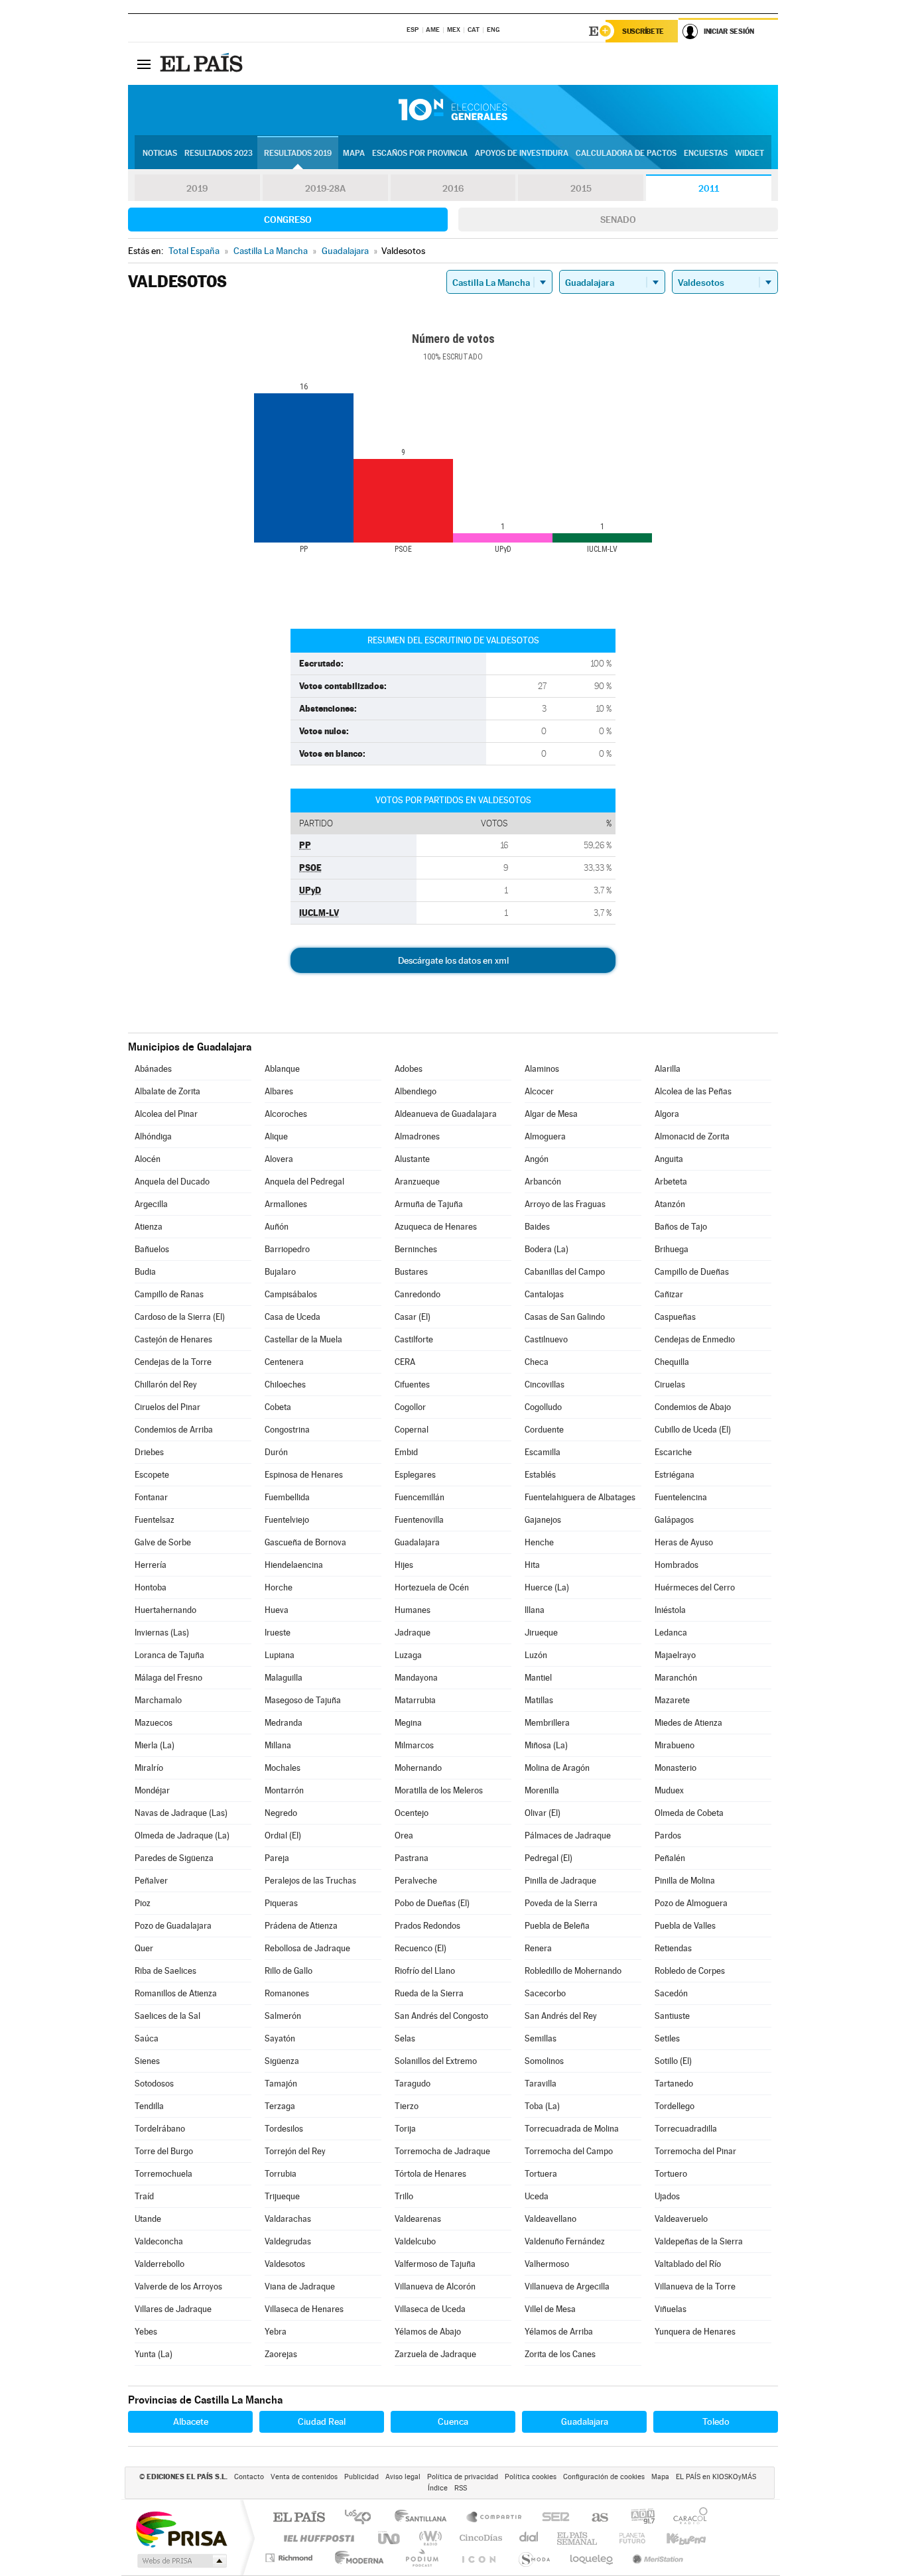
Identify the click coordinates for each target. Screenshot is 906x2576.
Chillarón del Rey (166, 1385)
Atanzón (670, 1204)
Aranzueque (417, 1182)
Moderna (356, 2558)
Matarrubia (415, 1700)
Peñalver (151, 1881)
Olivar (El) (543, 1813)
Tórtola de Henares (430, 2174)
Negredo (281, 1813)
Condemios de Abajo (693, 1407)
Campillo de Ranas (169, 1294)
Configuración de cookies (604, 2477)
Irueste (278, 1633)
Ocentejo (412, 1813)
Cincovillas (545, 1385)
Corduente (544, 1430)
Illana (535, 1610)
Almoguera (545, 1136)
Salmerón (283, 2016)
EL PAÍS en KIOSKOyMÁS (716, 2477)
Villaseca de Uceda (430, 2309)
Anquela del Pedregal (304, 1182)
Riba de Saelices (165, 1971)
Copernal (412, 1430)
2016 (453, 188)
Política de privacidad (463, 2477)
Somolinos (544, 2061)
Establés (540, 1475)
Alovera (279, 1159)
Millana (278, 1745)
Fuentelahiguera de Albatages (580, 1497)
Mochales (283, 1768)
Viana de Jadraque (300, 2286)
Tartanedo (674, 2084)
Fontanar (151, 1497)
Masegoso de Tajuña (303, 1700)
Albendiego (416, 1091)
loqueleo (592, 2558)
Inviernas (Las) (162, 1633)
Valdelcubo (415, 2241)
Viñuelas (671, 2309)
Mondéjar (152, 1790)
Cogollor (410, 1407)
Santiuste (672, 2016)
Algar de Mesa (551, 1114)
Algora (667, 1114)
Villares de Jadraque (173, 2309)
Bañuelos (152, 1249)
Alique (276, 1136)
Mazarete (672, 1700)
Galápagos (674, 1520)
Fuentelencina (681, 1497)
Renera (538, 1948)
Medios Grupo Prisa (181, 2561)
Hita (532, 1565)
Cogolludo (543, 1407)
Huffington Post (316, 2538)
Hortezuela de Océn (432, 1587)
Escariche (673, 1452)
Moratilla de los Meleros (439, 1790)
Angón (537, 1159)
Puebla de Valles (685, 1926)
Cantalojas (544, 1294)
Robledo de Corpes (690, 1971)
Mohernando (418, 1768)
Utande (148, 2219)
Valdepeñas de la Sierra (699, 2241)
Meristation (656, 2558)
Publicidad (361, 2477)
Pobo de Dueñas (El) (432, 1903)
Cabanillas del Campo (565, 1272)
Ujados (667, 2196)
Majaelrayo (675, 1655)
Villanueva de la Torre (695, 2286)
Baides (537, 1227)
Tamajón (281, 2084)
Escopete (152, 1475)
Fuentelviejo (287, 1520)
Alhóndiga (153, 1136)
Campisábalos (291, 1294)
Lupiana (280, 1655)
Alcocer (539, 1091)
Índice (438, 2488)
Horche (279, 1587)
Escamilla (543, 1452)
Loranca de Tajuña (169, 1655)
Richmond (291, 2558)
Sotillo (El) (673, 2061)
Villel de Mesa (550, 2309)
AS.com (594, 2518)
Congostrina (287, 1430)
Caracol (686, 2518)
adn (638, 2518)
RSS (461, 2488)
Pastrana (412, 1858)
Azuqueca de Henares (436, 1227)
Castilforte (414, 1339)
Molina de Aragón (557, 1768)
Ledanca (671, 1633)
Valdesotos (285, 2264)
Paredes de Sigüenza (174, 1858)
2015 (581, 188)
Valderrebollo (160, 2264)
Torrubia (281, 2174)
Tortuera (541, 2174)
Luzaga (408, 1655)
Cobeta (278, 1407)
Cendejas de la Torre (173, 1362)
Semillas (541, 2038)
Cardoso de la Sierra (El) (180, 1317)
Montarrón (284, 1790)
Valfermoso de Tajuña (435, 2264)
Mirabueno (675, 1745)
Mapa (354, 153)
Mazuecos (154, 1723)
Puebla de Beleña (557, 1926)
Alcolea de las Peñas (693, 1091)
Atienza (149, 1227)
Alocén (148, 1159)
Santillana (424, 2518)
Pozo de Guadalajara (173, 1926)
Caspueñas (675, 1317)
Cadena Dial (529, 2538)
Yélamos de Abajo (428, 2332)
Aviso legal (403, 2477)
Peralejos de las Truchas (310, 1881)
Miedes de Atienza (688, 1723)
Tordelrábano (160, 2129)
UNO (390, 2538)
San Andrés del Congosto (441, 2016)
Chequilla (672, 1362)
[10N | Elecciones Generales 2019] (453, 110)
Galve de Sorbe (163, 1542)
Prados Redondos (427, 1926)
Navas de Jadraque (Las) (181, 1813)
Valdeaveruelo (681, 2219)
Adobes (409, 1069)
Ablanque (282, 1069)
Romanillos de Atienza (176, 1993)
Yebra (276, 2332)
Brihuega (672, 1249)
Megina (408, 1723)
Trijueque (282, 2196)
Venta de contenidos (304, 2477)
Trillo (404, 2196)
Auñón (277, 1227)
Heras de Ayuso (684, 1542)
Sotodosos (154, 2084)
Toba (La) (542, 2106)
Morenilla (542, 1790)
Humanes (413, 1610)
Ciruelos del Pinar (167, 1407)
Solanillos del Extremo (436, 2061)
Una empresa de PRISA (181, 2529)
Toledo (716, 2421)
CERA (405, 1362)
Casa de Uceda (292, 1317)
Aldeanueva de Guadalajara (446, 1114)
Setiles (667, 2038)
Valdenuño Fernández (565, 2241)
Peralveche (416, 1881)
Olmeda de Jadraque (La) (182, 1835)
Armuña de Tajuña (429, 1204)
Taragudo (413, 2084)
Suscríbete (643, 31)
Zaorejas (281, 2354)
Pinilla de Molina (685, 1881)
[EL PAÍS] (203, 64)
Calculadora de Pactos (626, 153)
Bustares (411, 1272)
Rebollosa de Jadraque (307, 1948)
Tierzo (407, 2106)
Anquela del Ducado (172, 1182)
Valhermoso (547, 2264)
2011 (709, 188)
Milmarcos (414, 1745)
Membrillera (547, 1723)
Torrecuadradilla (686, 2129)
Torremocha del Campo (569, 2151)
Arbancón (543, 1182)
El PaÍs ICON (478, 2558)
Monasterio (676, 1768)
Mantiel (538, 1678)
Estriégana (675, 1475)
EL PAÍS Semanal (578, 2538)
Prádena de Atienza (301, 1926)
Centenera (284, 1362)
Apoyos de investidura (522, 153)
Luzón (536, 1655)
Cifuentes (412, 1385)
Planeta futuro (627, 2538)
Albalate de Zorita (167, 1091)
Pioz (143, 1903)
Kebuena (675, 2538)
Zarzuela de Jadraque (435, 2354)
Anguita (669, 1159)
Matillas (539, 1700)
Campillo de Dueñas (692, 1272)
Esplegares (415, 1475)
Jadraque (413, 1633)
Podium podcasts (421, 2558)
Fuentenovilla (419, 1520)
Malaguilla (284, 1678)
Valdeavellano (550, 2219)
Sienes (147, 2061)
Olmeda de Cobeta (689, 1813)
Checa (537, 1362)
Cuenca (453, 2421)
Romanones (287, 1993)
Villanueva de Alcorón (435, 2286)
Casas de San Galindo (565, 1317)
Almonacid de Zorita (692, 1136)
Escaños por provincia (420, 153)
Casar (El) (413, 1317)
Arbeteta (671, 1182)
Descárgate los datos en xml (453, 960)
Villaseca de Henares (304, 2309)
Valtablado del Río (688, 2264)
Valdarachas (288, 2219)
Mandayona (416, 1678)
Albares (279, 1091)
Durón (276, 1452)
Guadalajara (417, 1542)
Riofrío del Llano (425, 1971)
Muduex (669, 1790)
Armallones (286, 1204)
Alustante (412, 1159)
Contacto (249, 2477)
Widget (749, 153)
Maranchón (676, 1678)
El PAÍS (299, 2518)
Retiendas (673, 1948)
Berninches (416, 1249)
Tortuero (671, 2174)
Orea (404, 1835)
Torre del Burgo (164, 2151)
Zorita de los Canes (560, 2354)
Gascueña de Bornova (305, 1542)
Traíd (144, 2196)
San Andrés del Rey (561, 2016)
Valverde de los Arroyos (178, 2286)
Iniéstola (670, 1610)
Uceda (537, 2196)
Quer (144, 1948)
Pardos (668, 1835)
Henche (539, 1542)
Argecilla (151, 1204)
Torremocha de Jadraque (442, 2151)
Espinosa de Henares (304, 1475)
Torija (405, 2129)
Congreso (288, 220)
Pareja (277, 1858)
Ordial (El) (283, 1835)
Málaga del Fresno (168, 1678)
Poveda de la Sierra (561, 1903)
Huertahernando (165, 1610)
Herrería (151, 1565)
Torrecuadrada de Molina (572, 2129)
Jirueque (541, 1633)
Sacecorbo (545, 1993)
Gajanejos (543, 1520)
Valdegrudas (288, 2241)
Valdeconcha (159, 2241)
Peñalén (670, 1858)
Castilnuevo (546, 1339)
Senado (618, 220)
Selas (405, 2038)
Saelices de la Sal (167, 2016)
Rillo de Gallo (289, 1971)
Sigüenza (282, 2061)
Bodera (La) (547, 1249)
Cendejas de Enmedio (695, 1339)
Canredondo (418, 1294)
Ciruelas (670, 1385)
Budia (145, 1272)
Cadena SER (552, 2518)
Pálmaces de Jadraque (568, 1835)
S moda (534, 2558)
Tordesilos (284, 2129)
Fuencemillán (420, 1497)
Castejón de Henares (173, 1339)
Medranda (284, 1723)
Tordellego (675, 2106)
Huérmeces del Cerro (695, 1587)
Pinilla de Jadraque (560, 1881)
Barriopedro (287, 1249)
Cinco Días (479, 2538)
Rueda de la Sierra (429, 1993)
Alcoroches (286, 1114)
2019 (197, 188)
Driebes (149, 1452)
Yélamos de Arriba (559, 2332)
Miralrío (149, 1768)
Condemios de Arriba (174, 1430)
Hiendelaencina (294, 1565)
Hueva (277, 1610)
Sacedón (671, 1993)
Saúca (147, 2038)
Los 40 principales (362, 2518)
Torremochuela (163, 2174)
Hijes (404, 1565)
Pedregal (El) (549, 1858)
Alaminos (542, 1069)
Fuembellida (287, 1497)
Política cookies (531, 2477)
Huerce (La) (547, 1587)
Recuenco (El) (421, 1948)
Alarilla (668, 1069)
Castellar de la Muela (303, 1339)
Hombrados (677, 1565)
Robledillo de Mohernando (573, 1971)
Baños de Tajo (681, 1227)
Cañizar (669, 1294)
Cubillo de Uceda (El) (693, 1430)
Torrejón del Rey (295, 2151)
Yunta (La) (154, 2354)
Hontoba (151, 1587)
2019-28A (325, 188)
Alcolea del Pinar (166, 1114)
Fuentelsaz (155, 1520)
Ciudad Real (322, 2421)
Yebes (146, 2332)
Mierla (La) (155, 1745)
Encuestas (706, 153)
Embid (406, 1452)
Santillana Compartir (495, 2518)
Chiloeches (285, 1385)
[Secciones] (144, 64)
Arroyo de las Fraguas (565, 1204)
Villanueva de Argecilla (567, 2286)
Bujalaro (280, 1272)
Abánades (153, 1069)
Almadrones (417, 1136)
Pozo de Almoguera (691, 1903)
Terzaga (280, 2106)
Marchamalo (158, 1700)
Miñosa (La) (546, 1745)
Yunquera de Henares (695, 2332)
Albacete (191, 2421)
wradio (428, 2538)
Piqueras (281, 1903)
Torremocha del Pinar (695, 2151)
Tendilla (149, 2106)
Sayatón (280, 2038)
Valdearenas (418, 2219)
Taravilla (541, 2084)
